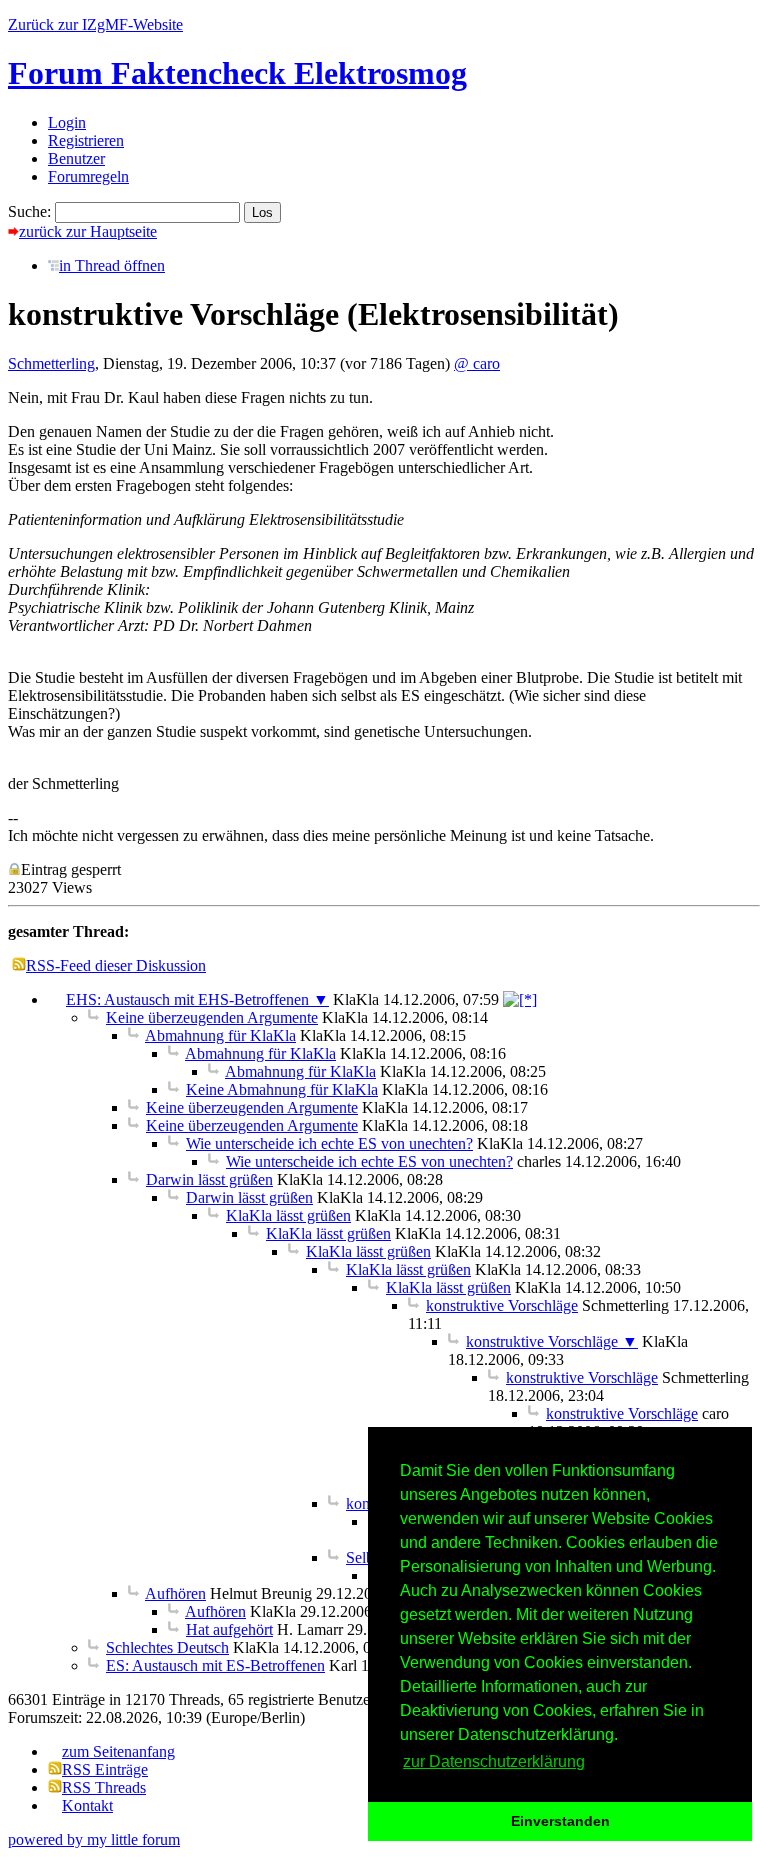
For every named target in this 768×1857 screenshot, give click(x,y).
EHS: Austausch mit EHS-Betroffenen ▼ (197, 999)
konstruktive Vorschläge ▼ (552, 1341)
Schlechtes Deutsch (167, 1647)
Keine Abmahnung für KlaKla (282, 1089)
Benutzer (76, 158)
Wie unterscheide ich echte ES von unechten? (329, 1143)
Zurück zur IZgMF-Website (95, 24)
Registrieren (86, 140)
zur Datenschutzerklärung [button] (494, 1761)
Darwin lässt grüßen (209, 1179)
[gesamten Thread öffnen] (520, 999)
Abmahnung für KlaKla (220, 1035)
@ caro (477, 363)
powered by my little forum (94, 1839)
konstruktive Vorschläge (502, 1305)
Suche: (29, 211)
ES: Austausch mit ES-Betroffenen (215, 1665)
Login (67, 122)
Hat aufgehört (229, 1629)
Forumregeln (88, 176)
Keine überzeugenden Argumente (212, 1017)
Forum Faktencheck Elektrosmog (237, 73)
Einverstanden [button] (560, 1821)
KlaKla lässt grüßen (288, 1215)
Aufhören (175, 1593)
